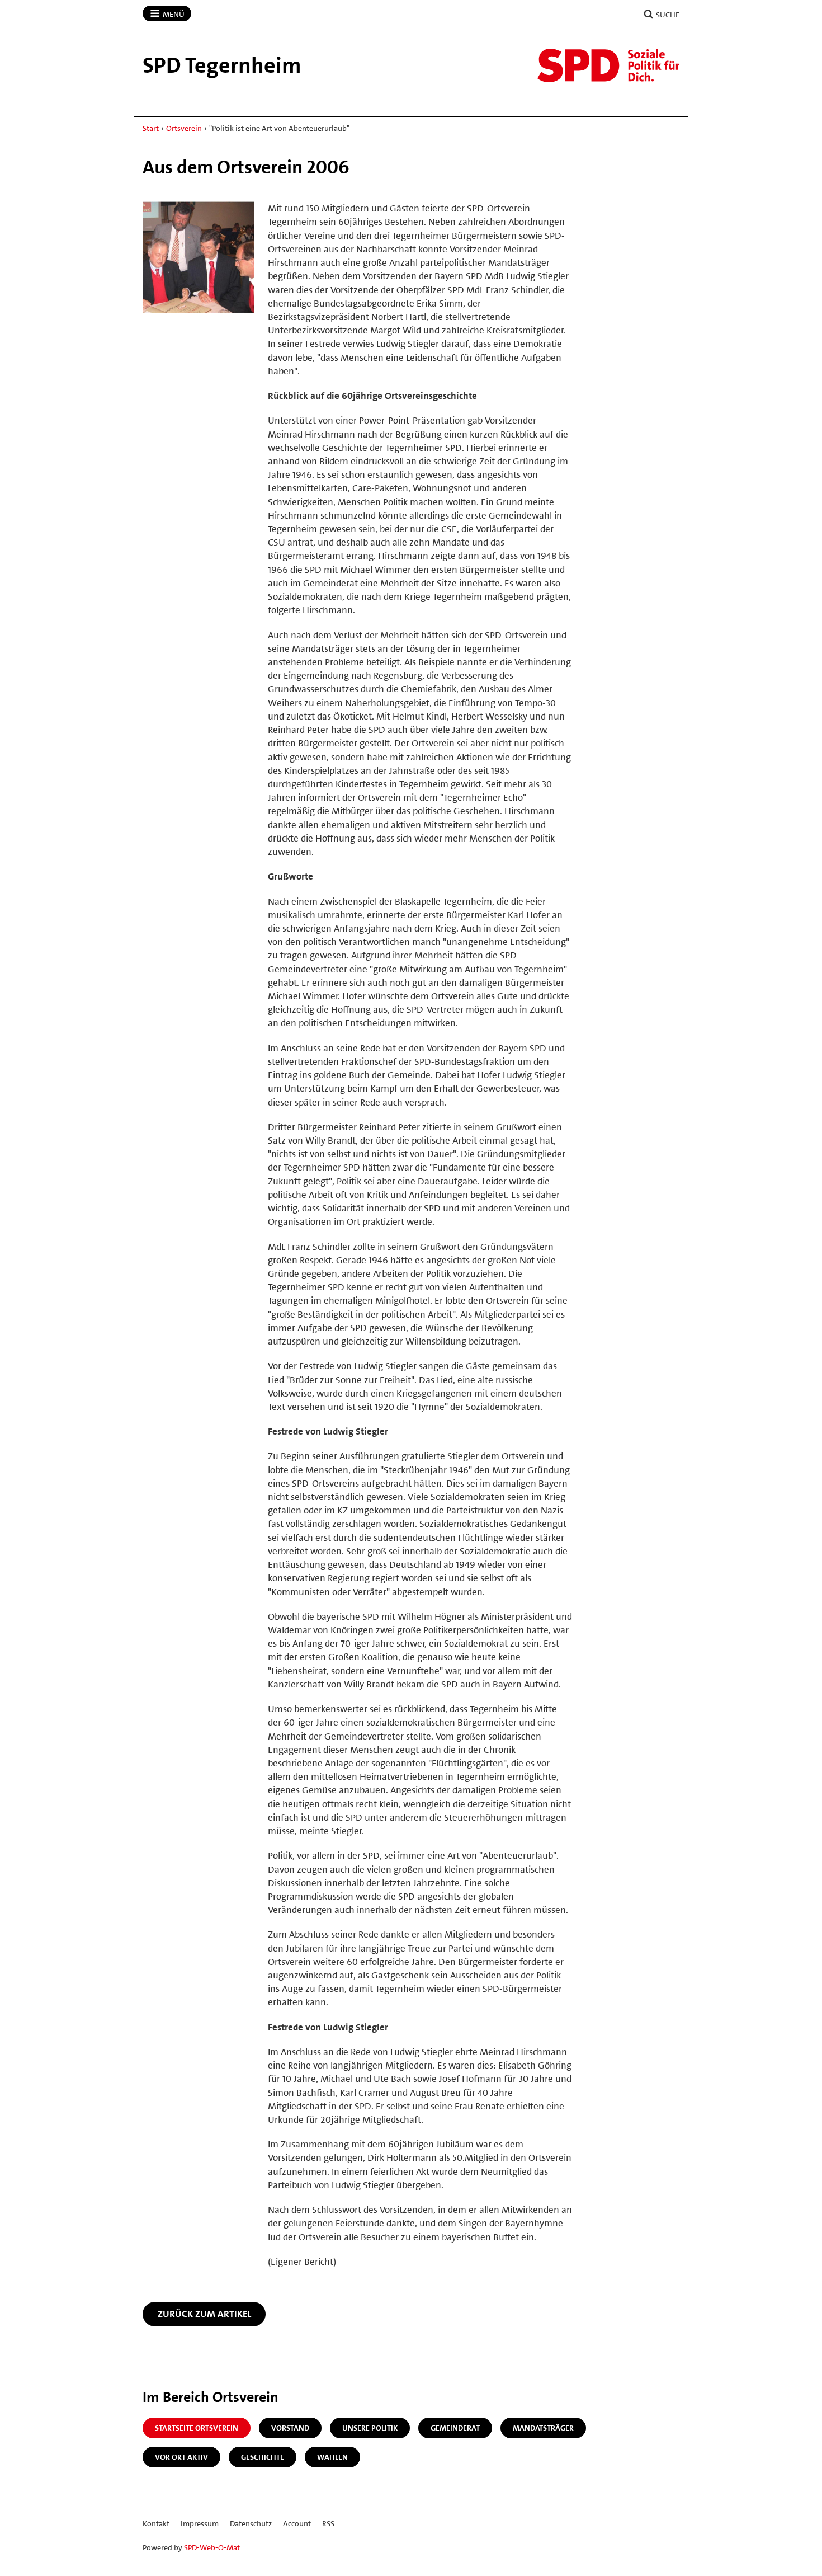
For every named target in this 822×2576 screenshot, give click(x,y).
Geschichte (263, 2457)
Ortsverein (184, 128)
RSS (328, 2523)
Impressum (200, 2523)
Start (151, 128)
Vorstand (290, 2428)
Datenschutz (251, 2523)
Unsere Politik (370, 2428)
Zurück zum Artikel (204, 2314)
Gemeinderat (455, 2428)
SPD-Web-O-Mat (212, 2547)
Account (297, 2523)
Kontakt (156, 2523)
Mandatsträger (543, 2428)
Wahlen (332, 2457)
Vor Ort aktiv (181, 2457)
